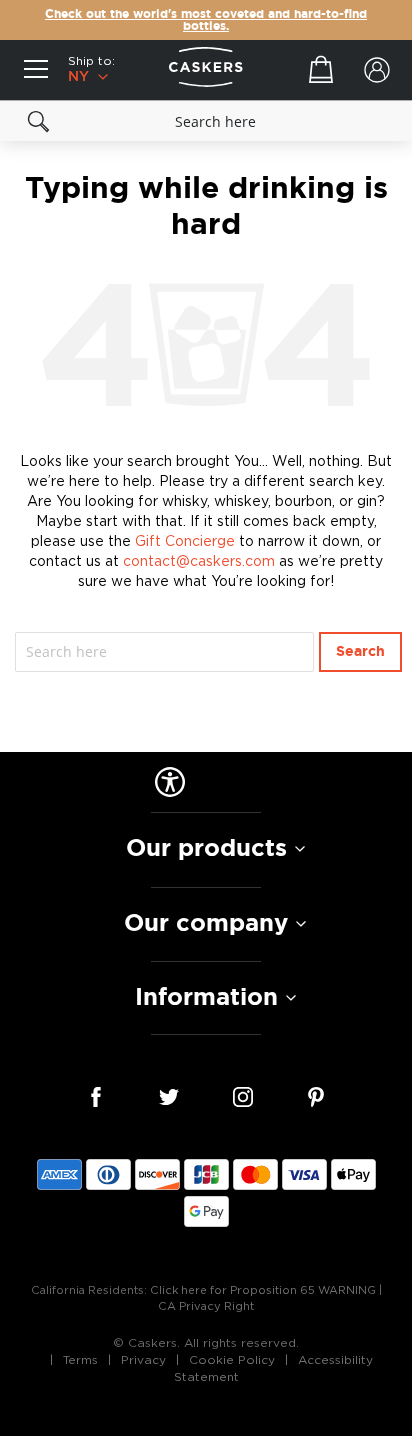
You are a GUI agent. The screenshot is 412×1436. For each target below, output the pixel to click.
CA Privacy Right (206, 1306)
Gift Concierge (185, 541)
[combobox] (206, 121)
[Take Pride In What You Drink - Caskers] (206, 70)
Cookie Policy (232, 1360)
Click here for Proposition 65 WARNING (263, 1290)
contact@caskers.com (199, 561)
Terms (80, 1360)
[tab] (206, 849)
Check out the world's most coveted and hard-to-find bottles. (206, 20)
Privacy (143, 1360)
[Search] (39, 121)
